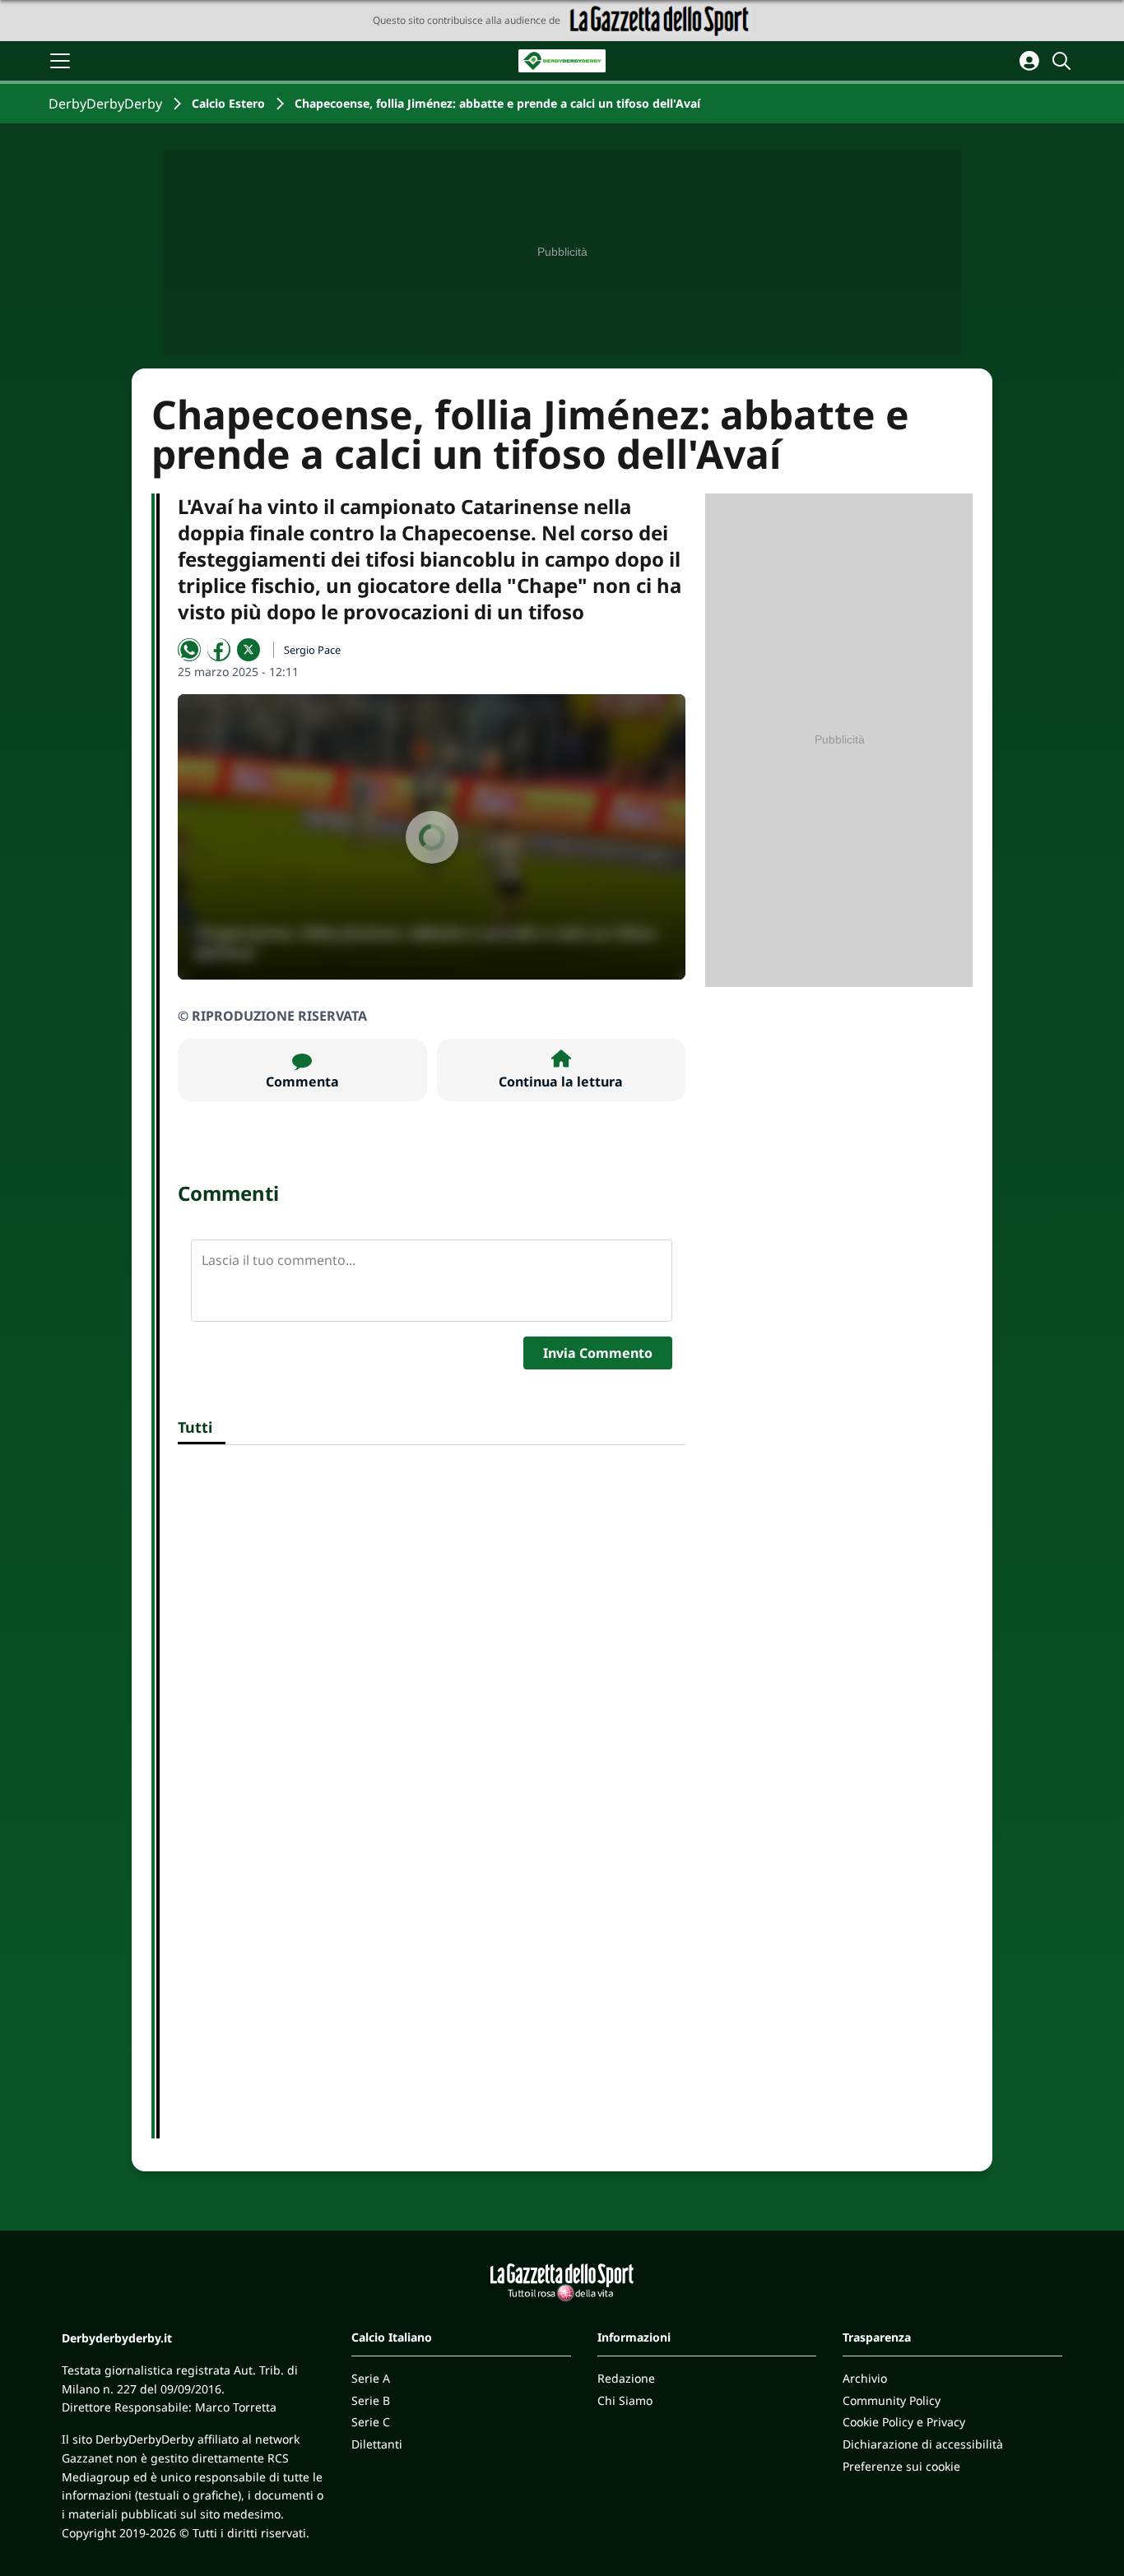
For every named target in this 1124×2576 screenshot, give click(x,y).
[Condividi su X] (248, 650)
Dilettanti (377, 2444)
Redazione (626, 2378)
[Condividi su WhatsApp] (189, 650)
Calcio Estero (228, 103)
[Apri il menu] (60, 61)
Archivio (865, 2378)
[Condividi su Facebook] (219, 650)
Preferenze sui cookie (901, 2466)
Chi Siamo (625, 2400)
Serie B (371, 2400)
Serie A (371, 2378)
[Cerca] (1064, 61)
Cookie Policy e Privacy (904, 2422)
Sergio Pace (312, 650)
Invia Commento (598, 1353)
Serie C (371, 2422)
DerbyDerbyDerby (105, 104)
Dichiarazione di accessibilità (923, 2444)
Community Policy (892, 2400)
